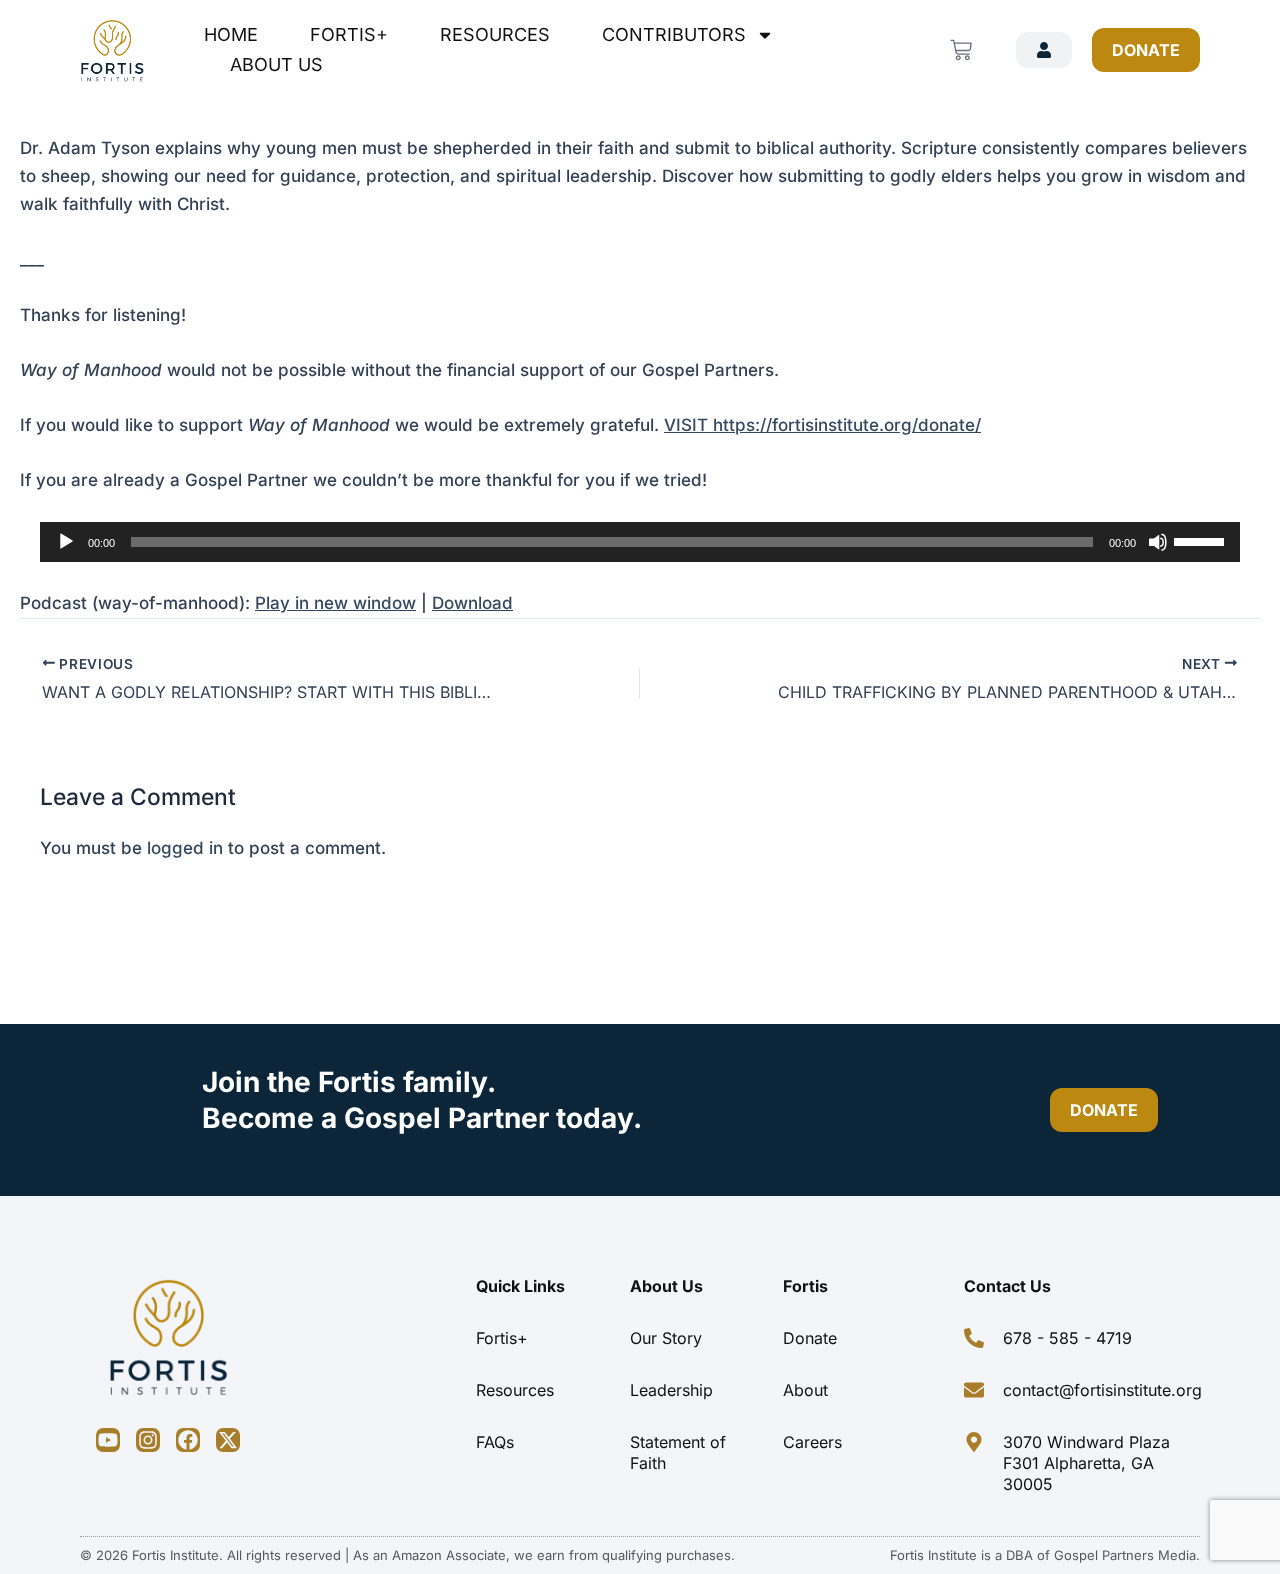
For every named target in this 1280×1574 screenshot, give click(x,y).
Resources (495, 34)
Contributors (674, 34)
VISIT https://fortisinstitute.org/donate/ (822, 425)
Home (231, 34)
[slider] (1202, 540)
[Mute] (1158, 542)
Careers (812, 1442)
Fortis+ (349, 34)
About (805, 1390)
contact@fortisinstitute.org (1102, 1390)
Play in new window (335, 603)
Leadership (671, 1390)
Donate (810, 1338)
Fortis (805, 1286)
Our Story (666, 1338)
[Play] (66, 542)
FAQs (495, 1442)
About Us (276, 64)
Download (472, 603)
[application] (640, 542)
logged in (185, 848)
